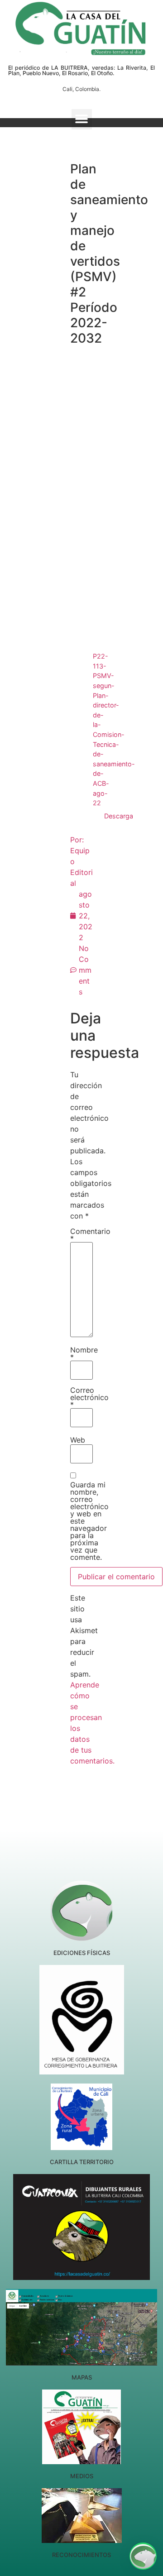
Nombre (84, 1353)
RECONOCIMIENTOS (81, 2555)
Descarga (119, 816)
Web (78, 1440)
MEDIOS (82, 2476)
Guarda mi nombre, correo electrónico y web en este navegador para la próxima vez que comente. (89, 1521)
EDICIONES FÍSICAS (82, 1953)
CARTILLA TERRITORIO (82, 2162)
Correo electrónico (89, 1397)
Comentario (90, 1235)
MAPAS (82, 2377)
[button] (82, 119)
